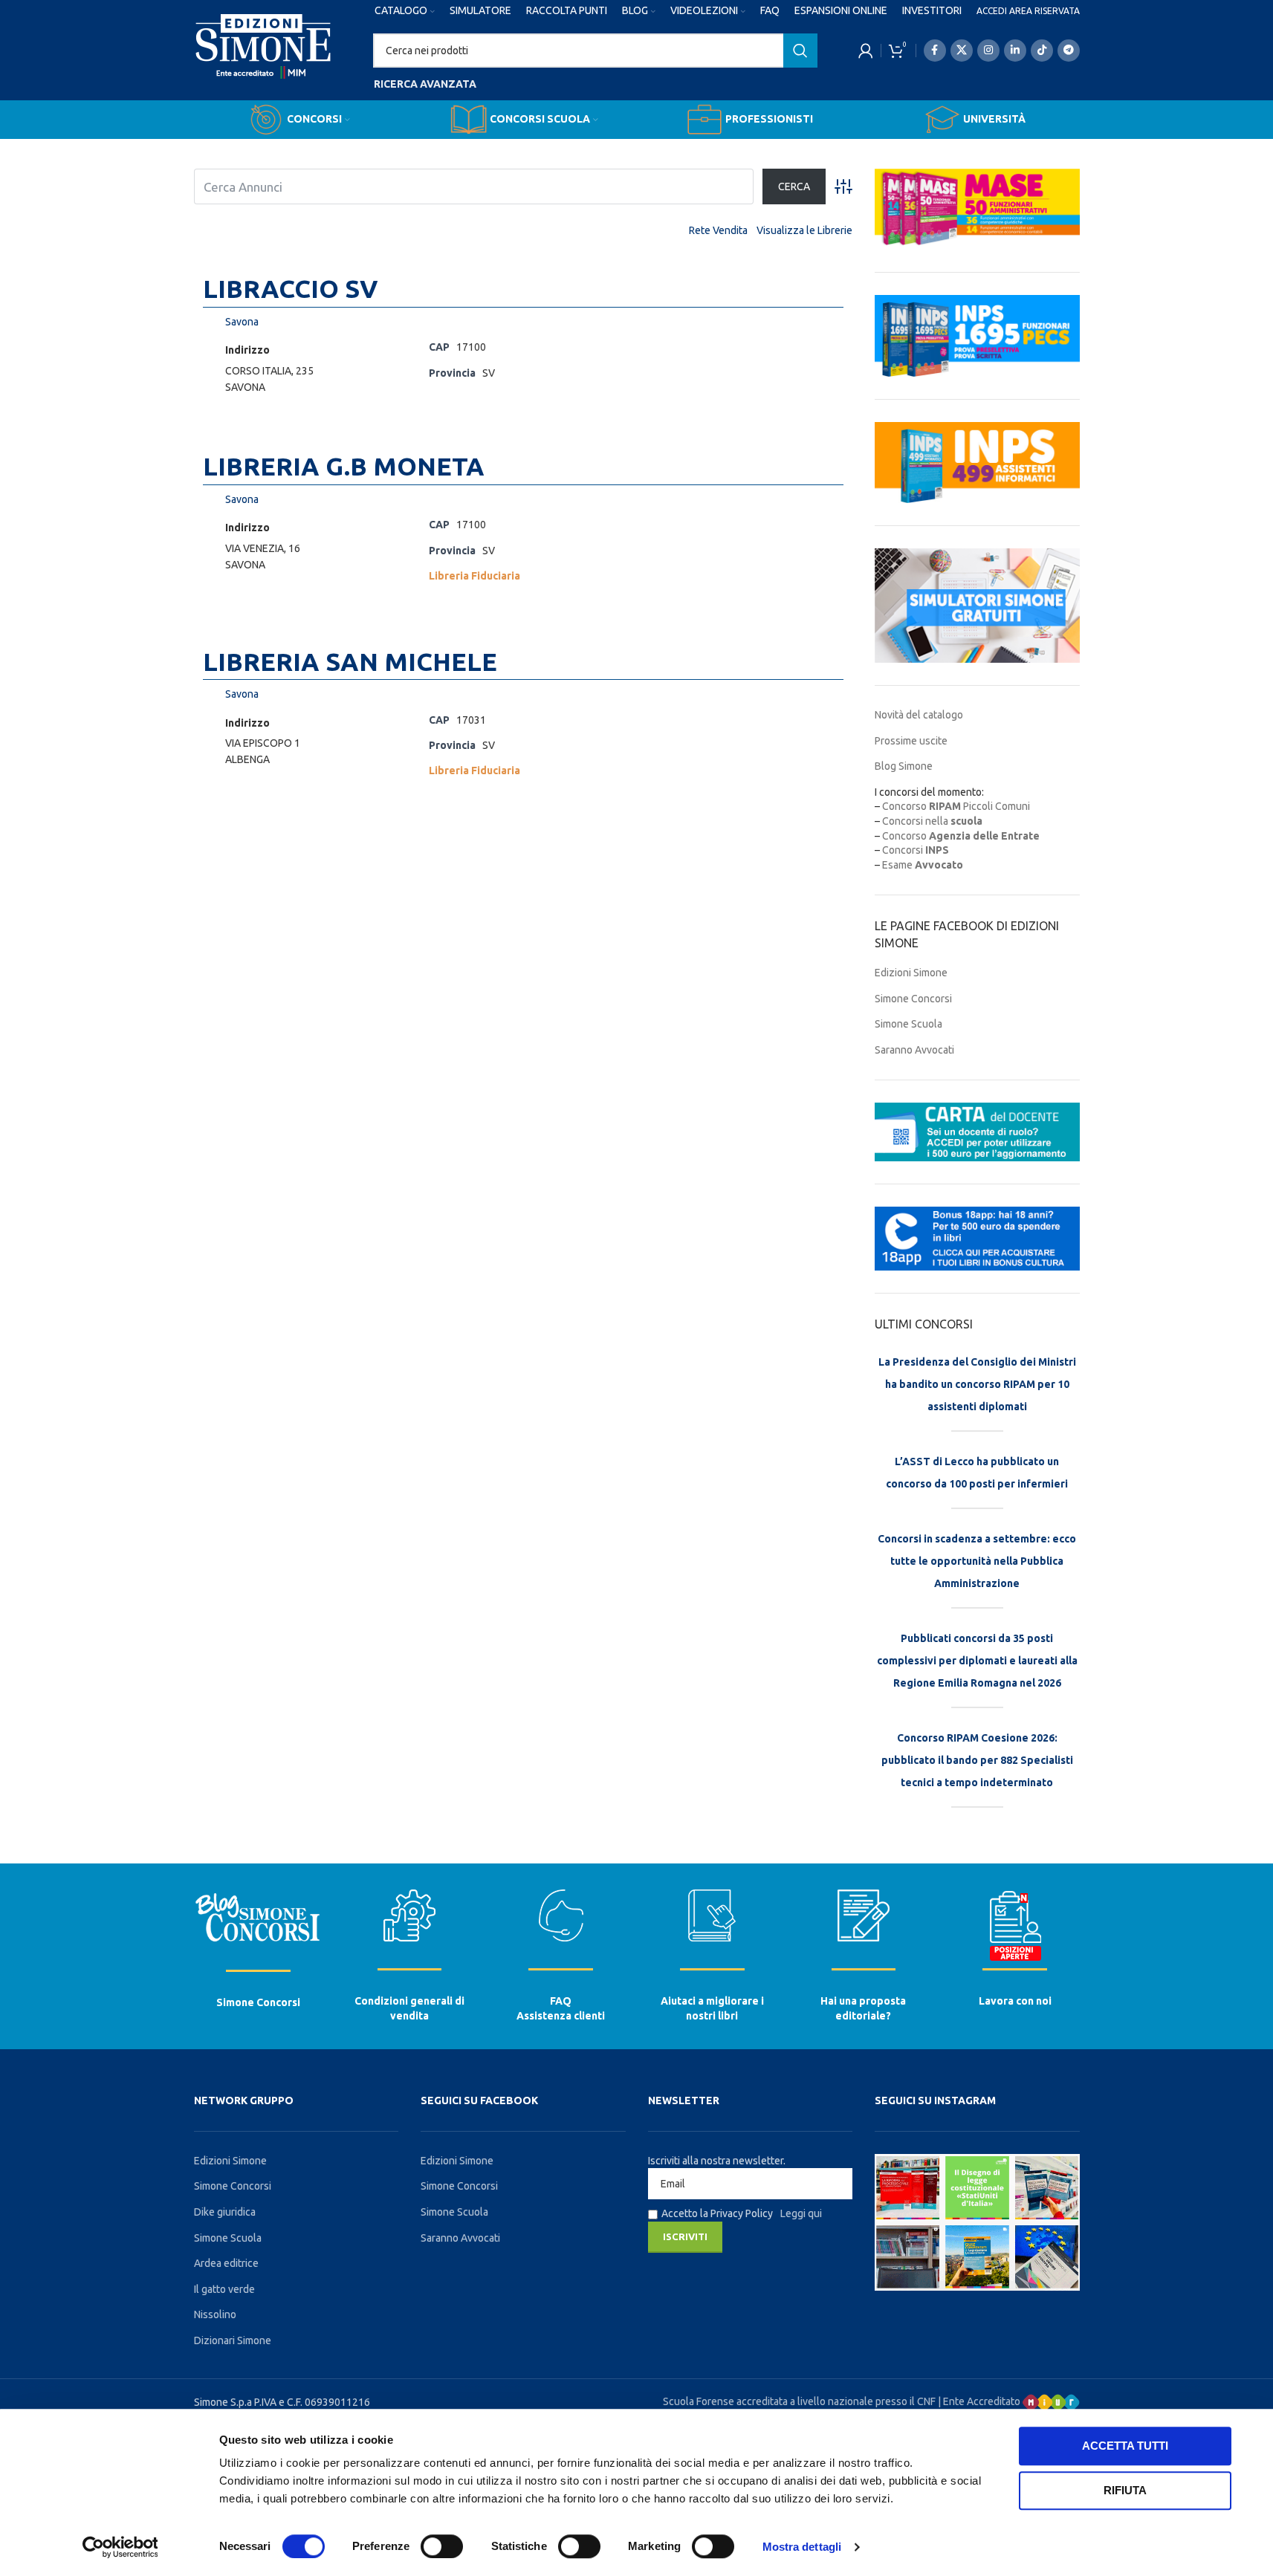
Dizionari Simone (233, 2340)
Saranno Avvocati (914, 1050)
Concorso (961, 836)
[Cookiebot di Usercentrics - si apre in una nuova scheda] (120, 2547)
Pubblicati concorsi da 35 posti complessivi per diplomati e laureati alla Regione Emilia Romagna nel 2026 (977, 1661)
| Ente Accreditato (980, 2401)
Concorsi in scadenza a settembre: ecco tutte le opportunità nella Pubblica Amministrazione (977, 1561)
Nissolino (215, 2314)
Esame (923, 865)
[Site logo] (263, 60)
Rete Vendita (718, 230)
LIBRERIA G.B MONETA (344, 466)
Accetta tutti (1125, 2446)
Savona (242, 322)
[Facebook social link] (935, 51)
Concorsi (916, 850)
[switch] (442, 2546)
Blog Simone (904, 766)
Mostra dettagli (802, 2547)
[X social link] (962, 51)
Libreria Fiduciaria (474, 576)
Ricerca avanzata (425, 84)
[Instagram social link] (988, 51)
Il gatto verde (224, 2289)
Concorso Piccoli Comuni (956, 806)
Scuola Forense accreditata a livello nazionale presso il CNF (799, 2401)
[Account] (866, 51)
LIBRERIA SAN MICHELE (350, 661)
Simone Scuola (908, 1024)
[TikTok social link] (1042, 51)
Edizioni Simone (911, 973)
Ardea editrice (226, 2263)
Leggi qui (801, 2213)
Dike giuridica (225, 2212)
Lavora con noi (1015, 2001)
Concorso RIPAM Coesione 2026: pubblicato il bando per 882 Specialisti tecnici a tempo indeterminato (977, 1760)
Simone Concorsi (913, 999)
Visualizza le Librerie (804, 230)
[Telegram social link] (1069, 51)
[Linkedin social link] (1015, 51)
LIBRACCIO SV (291, 288)
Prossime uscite (911, 741)
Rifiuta (1125, 2490)
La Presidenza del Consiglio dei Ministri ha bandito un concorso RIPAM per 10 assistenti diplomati (977, 1384)
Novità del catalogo (919, 715)
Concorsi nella (932, 821)
